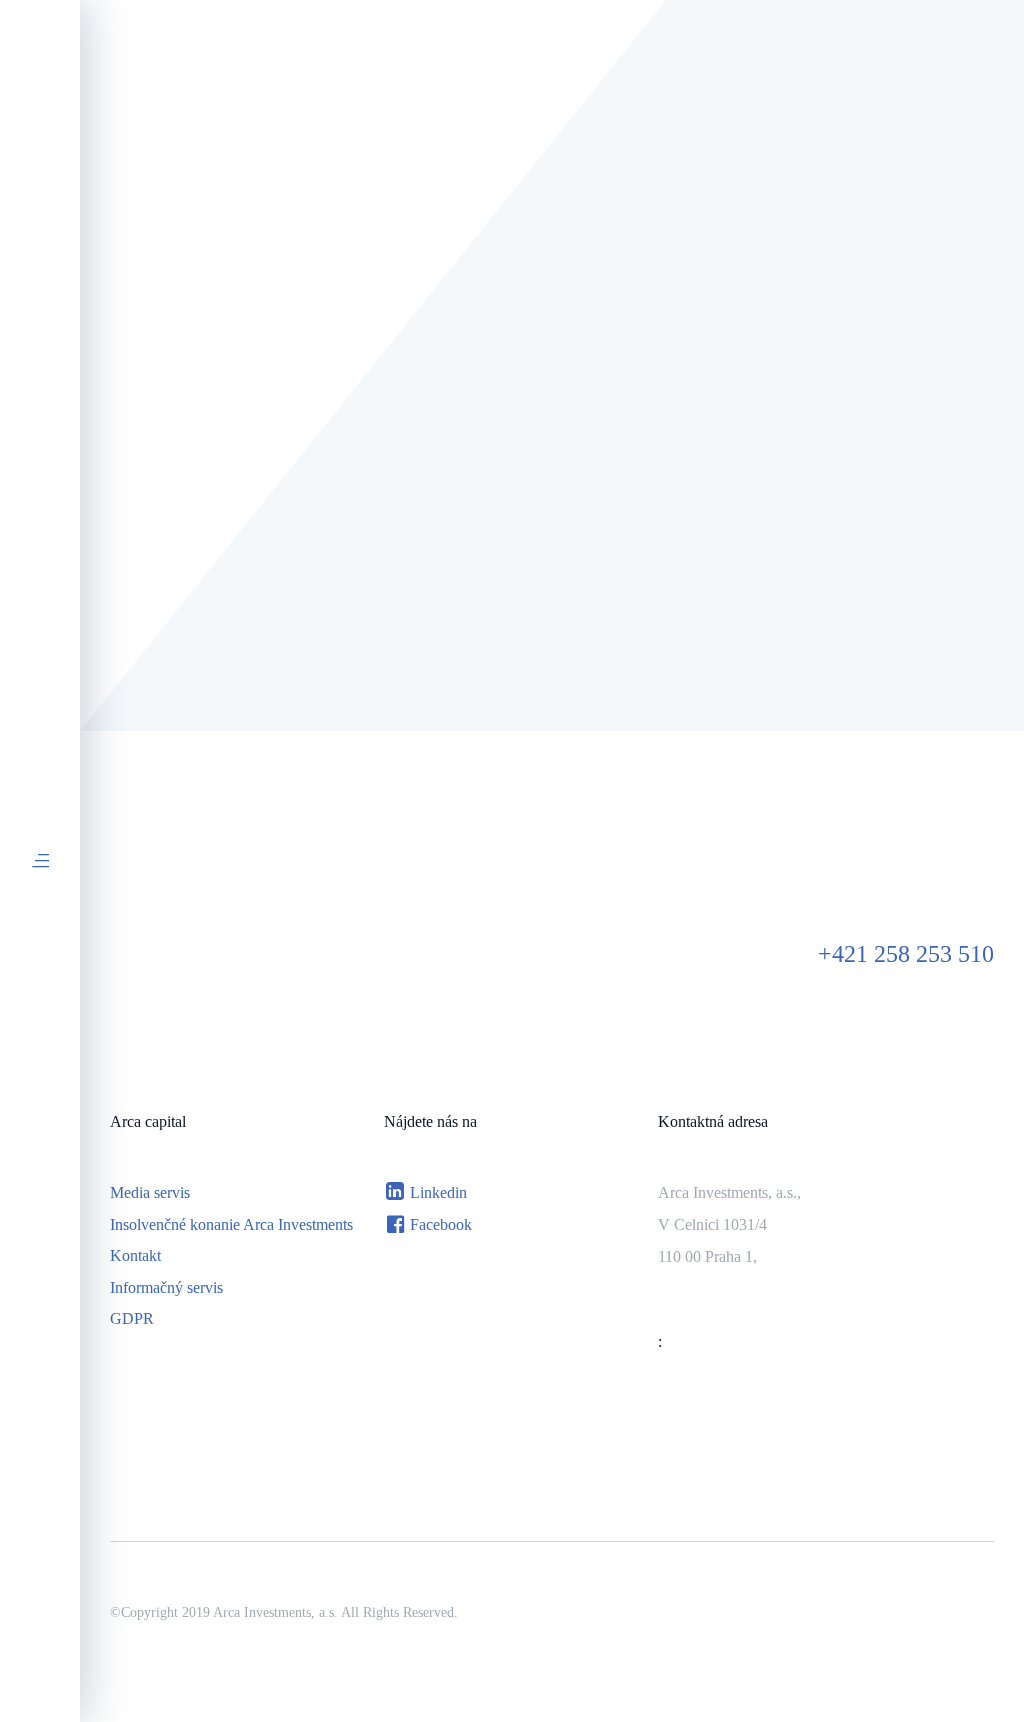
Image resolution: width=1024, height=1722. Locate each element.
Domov (134, 299)
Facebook (441, 1224)
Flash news (669, 465)
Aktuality (349, 465)
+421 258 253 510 (906, 954)
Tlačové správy (506, 465)
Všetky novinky (190, 465)
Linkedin (438, 1192)
